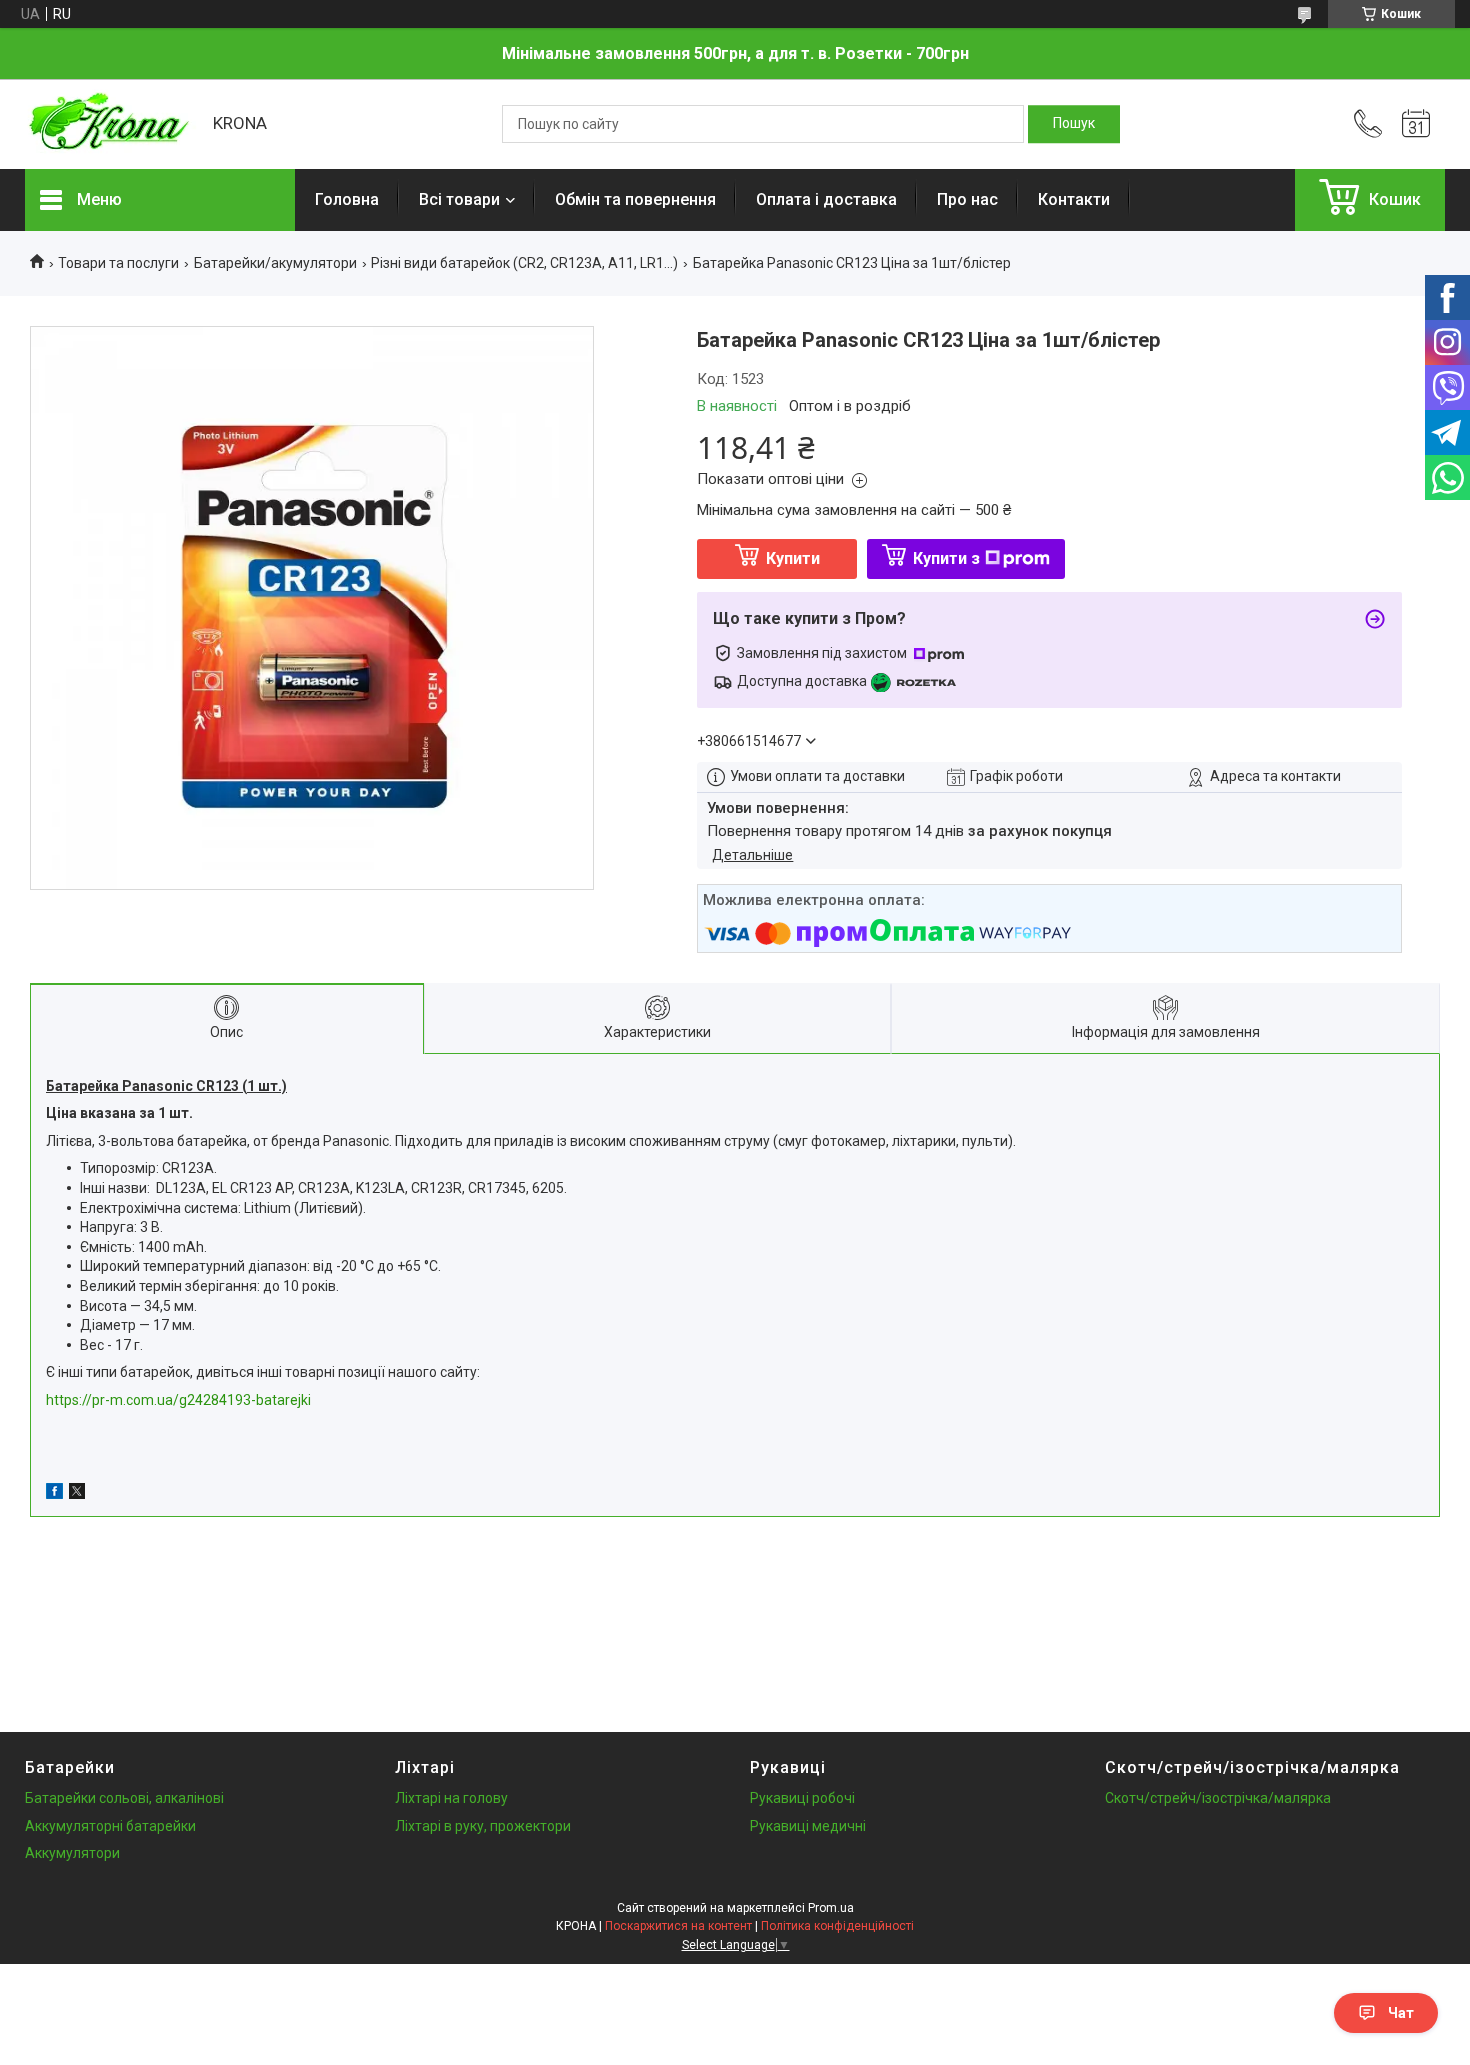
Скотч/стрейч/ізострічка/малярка (1218, 1798)
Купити (793, 558)
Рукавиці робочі (802, 1798)
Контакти (1074, 199)
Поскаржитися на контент (678, 1926)
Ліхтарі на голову (451, 1798)
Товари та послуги (118, 263)
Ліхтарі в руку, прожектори (483, 1826)
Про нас (967, 199)
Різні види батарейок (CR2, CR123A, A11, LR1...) (524, 263)
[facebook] (54, 1494)
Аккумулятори (72, 1853)
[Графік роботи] (1416, 124)
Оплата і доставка (826, 199)
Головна (347, 199)
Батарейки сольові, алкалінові (124, 1798)
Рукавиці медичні (808, 1826)
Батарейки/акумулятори (275, 263)
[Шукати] (1074, 124)
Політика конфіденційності (837, 1926)
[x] (77, 1494)
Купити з (946, 558)
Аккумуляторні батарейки (110, 1826)
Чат (1401, 2013)
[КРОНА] (109, 124)
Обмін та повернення (635, 199)
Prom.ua (831, 1908)
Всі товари (459, 199)
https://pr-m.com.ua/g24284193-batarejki (178, 1400)
